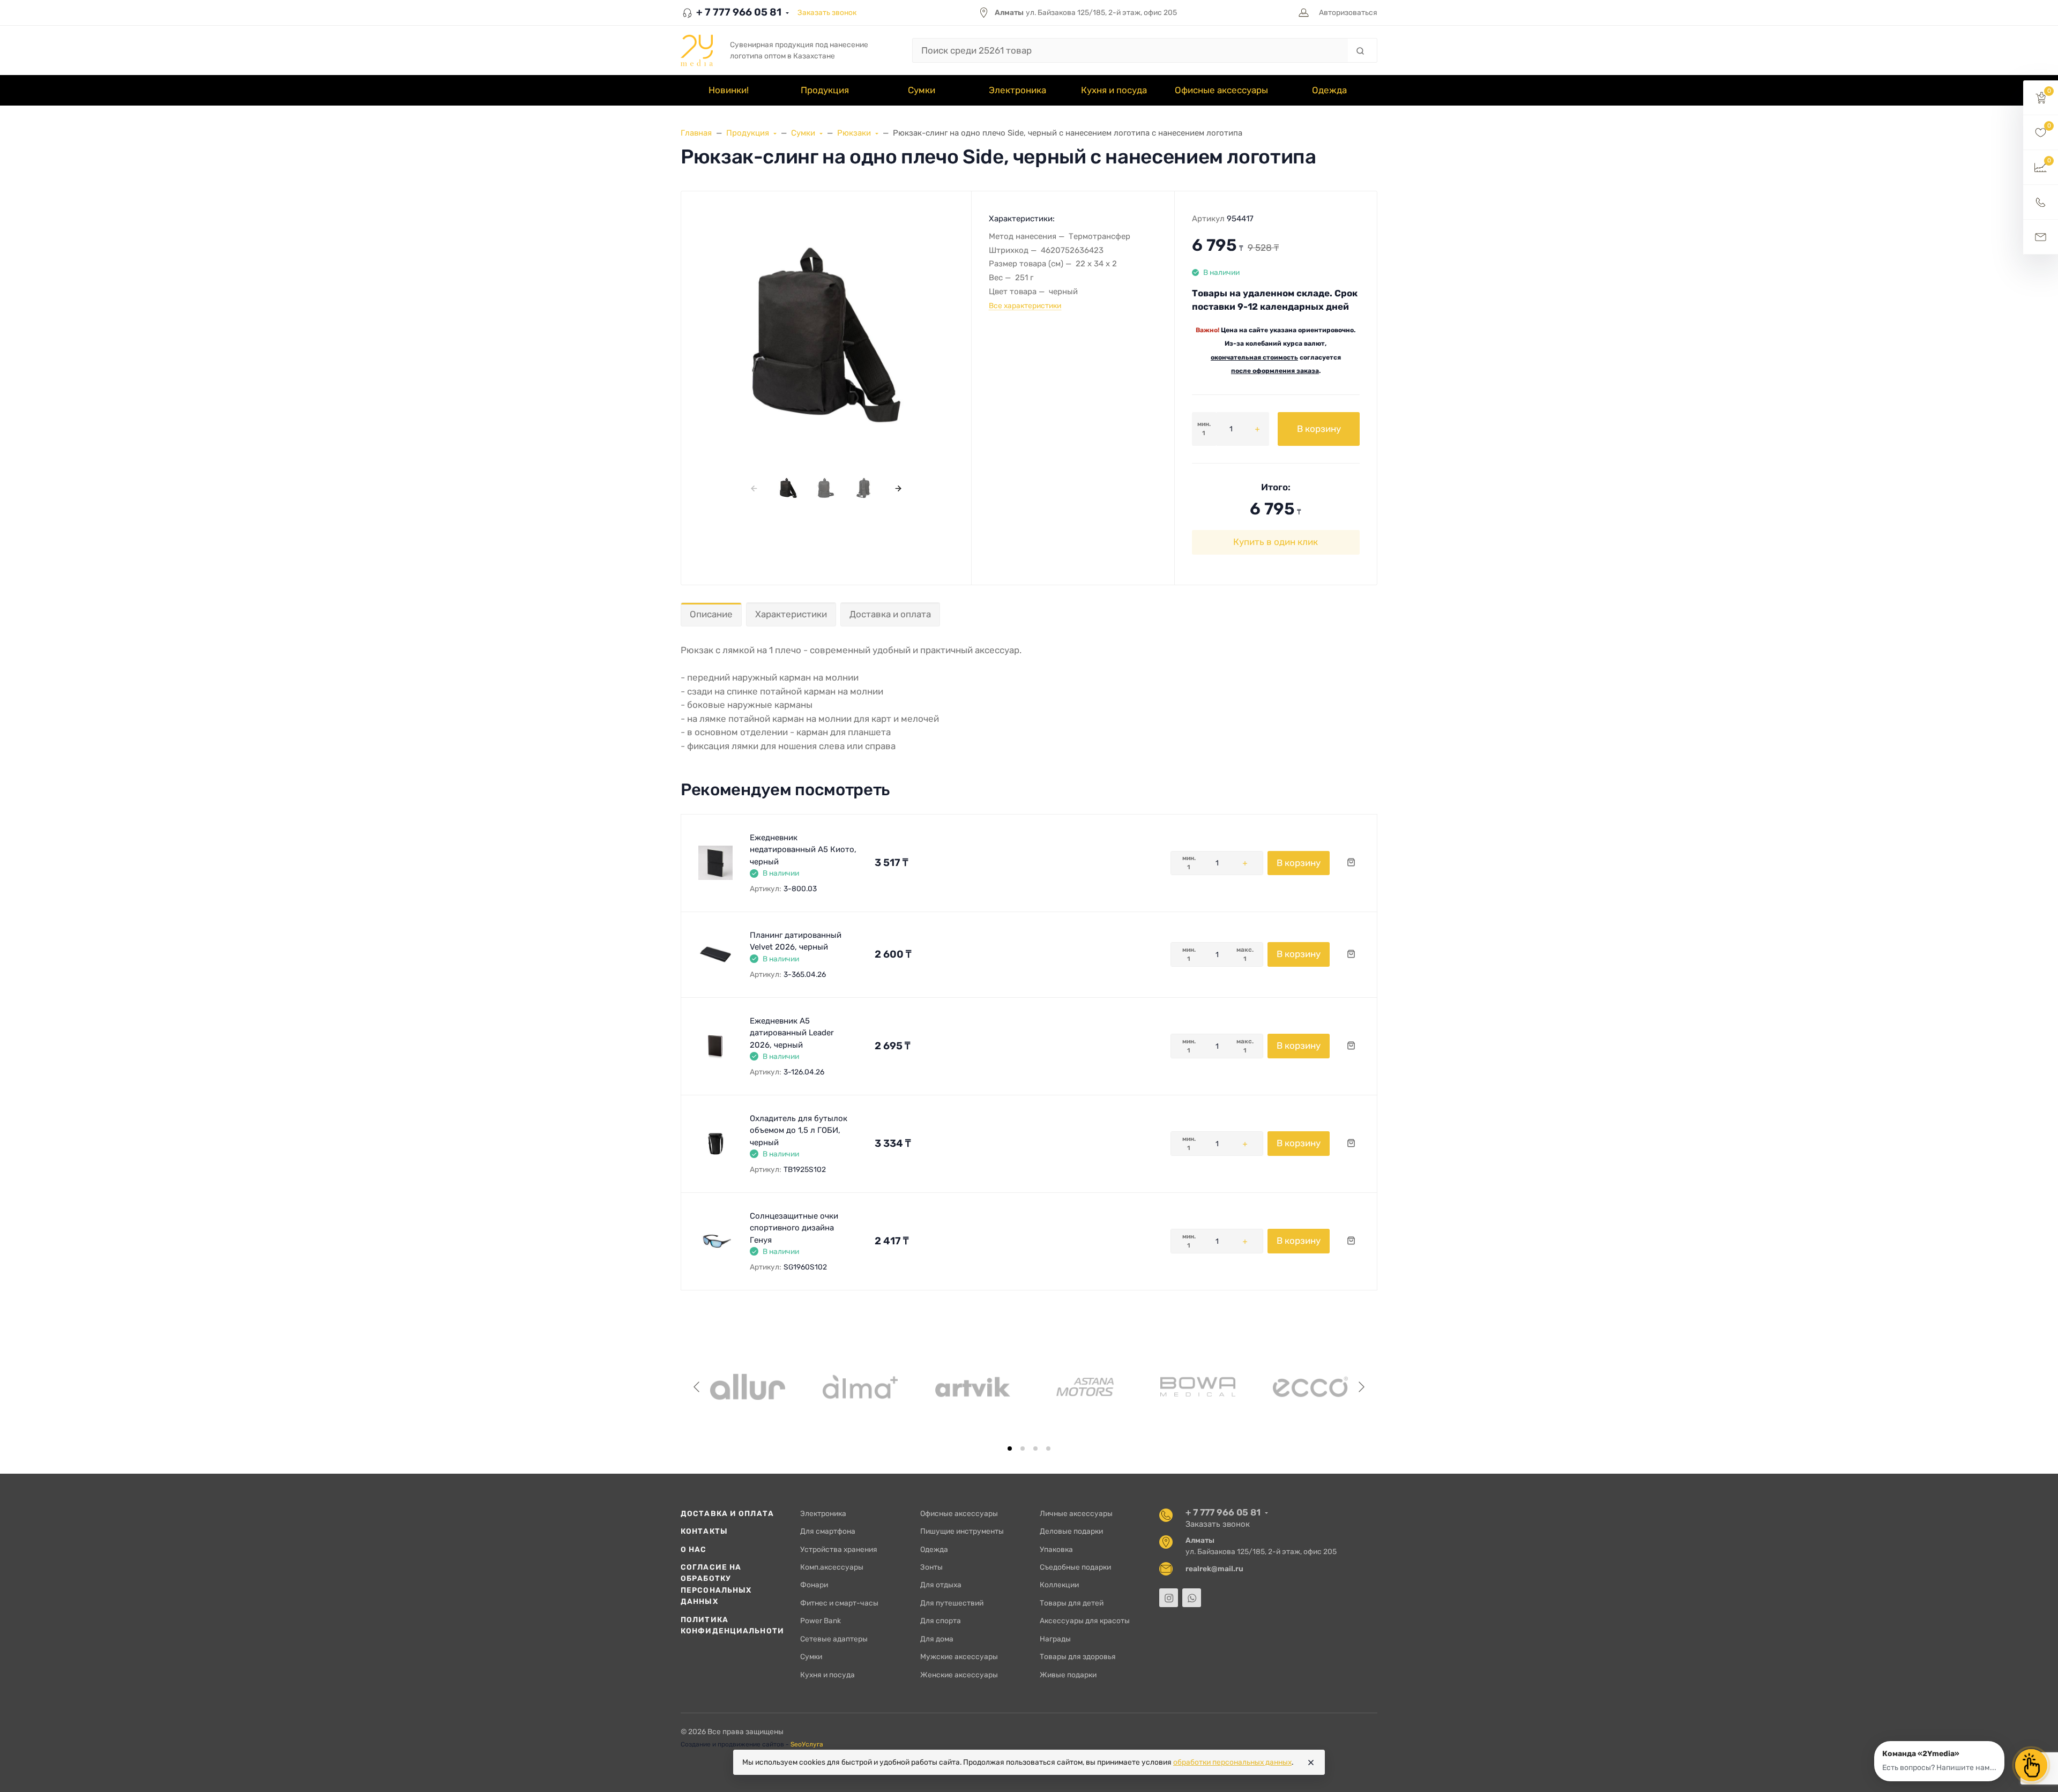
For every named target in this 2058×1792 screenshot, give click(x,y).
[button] (2041, 98)
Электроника (823, 1513)
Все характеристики (1025, 305)
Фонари (814, 1585)
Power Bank (821, 1621)
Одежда (934, 1549)
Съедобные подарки (1075, 1567)
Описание (711, 614)
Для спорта (941, 1621)
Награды (1055, 1639)
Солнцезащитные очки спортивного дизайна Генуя (794, 1228)
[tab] (1010, 1448)
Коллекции (1059, 1585)
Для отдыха (941, 1585)
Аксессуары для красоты (1085, 1621)
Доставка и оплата (890, 614)
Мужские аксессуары (959, 1656)
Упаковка (1056, 1549)
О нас (694, 1549)
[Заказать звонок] (2041, 202)
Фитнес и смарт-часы (839, 1603)
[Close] (1311, 1763)
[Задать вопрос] (2041, 237)
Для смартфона (828, 1531)
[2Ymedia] (697, 50)
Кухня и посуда (827, 1675)
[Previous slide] (697, 1387)
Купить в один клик (1276, 542)
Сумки (811, 1656)
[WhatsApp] (1192, 1598)
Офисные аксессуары (959, 1513)
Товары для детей (1072, 1603)
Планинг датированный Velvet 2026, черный (796, 941)
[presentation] (754, 488)
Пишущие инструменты (962, 1531)
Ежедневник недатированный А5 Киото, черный (803, 850)
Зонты (931, 1567)
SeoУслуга (807, 1744)
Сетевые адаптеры (834, 1639)
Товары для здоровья (1078, 1656)
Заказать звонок (827, 12)
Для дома (937, 1639)
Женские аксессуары (959, 1675)
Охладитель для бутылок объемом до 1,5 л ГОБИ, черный (799, 1130)
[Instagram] (1169, 1598)
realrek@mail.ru (1214, 1569)
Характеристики (791, 614)
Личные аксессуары (1076, 1513)
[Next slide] (1361, 1387)
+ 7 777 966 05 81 (738, 12)
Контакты (704, 1531)
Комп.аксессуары (832, 1567)
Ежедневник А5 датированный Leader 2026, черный (792, 1033)
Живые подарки (1068, 1675)
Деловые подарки (1071, 1531)
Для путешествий (952, 1603)
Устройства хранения (839, 1549)
